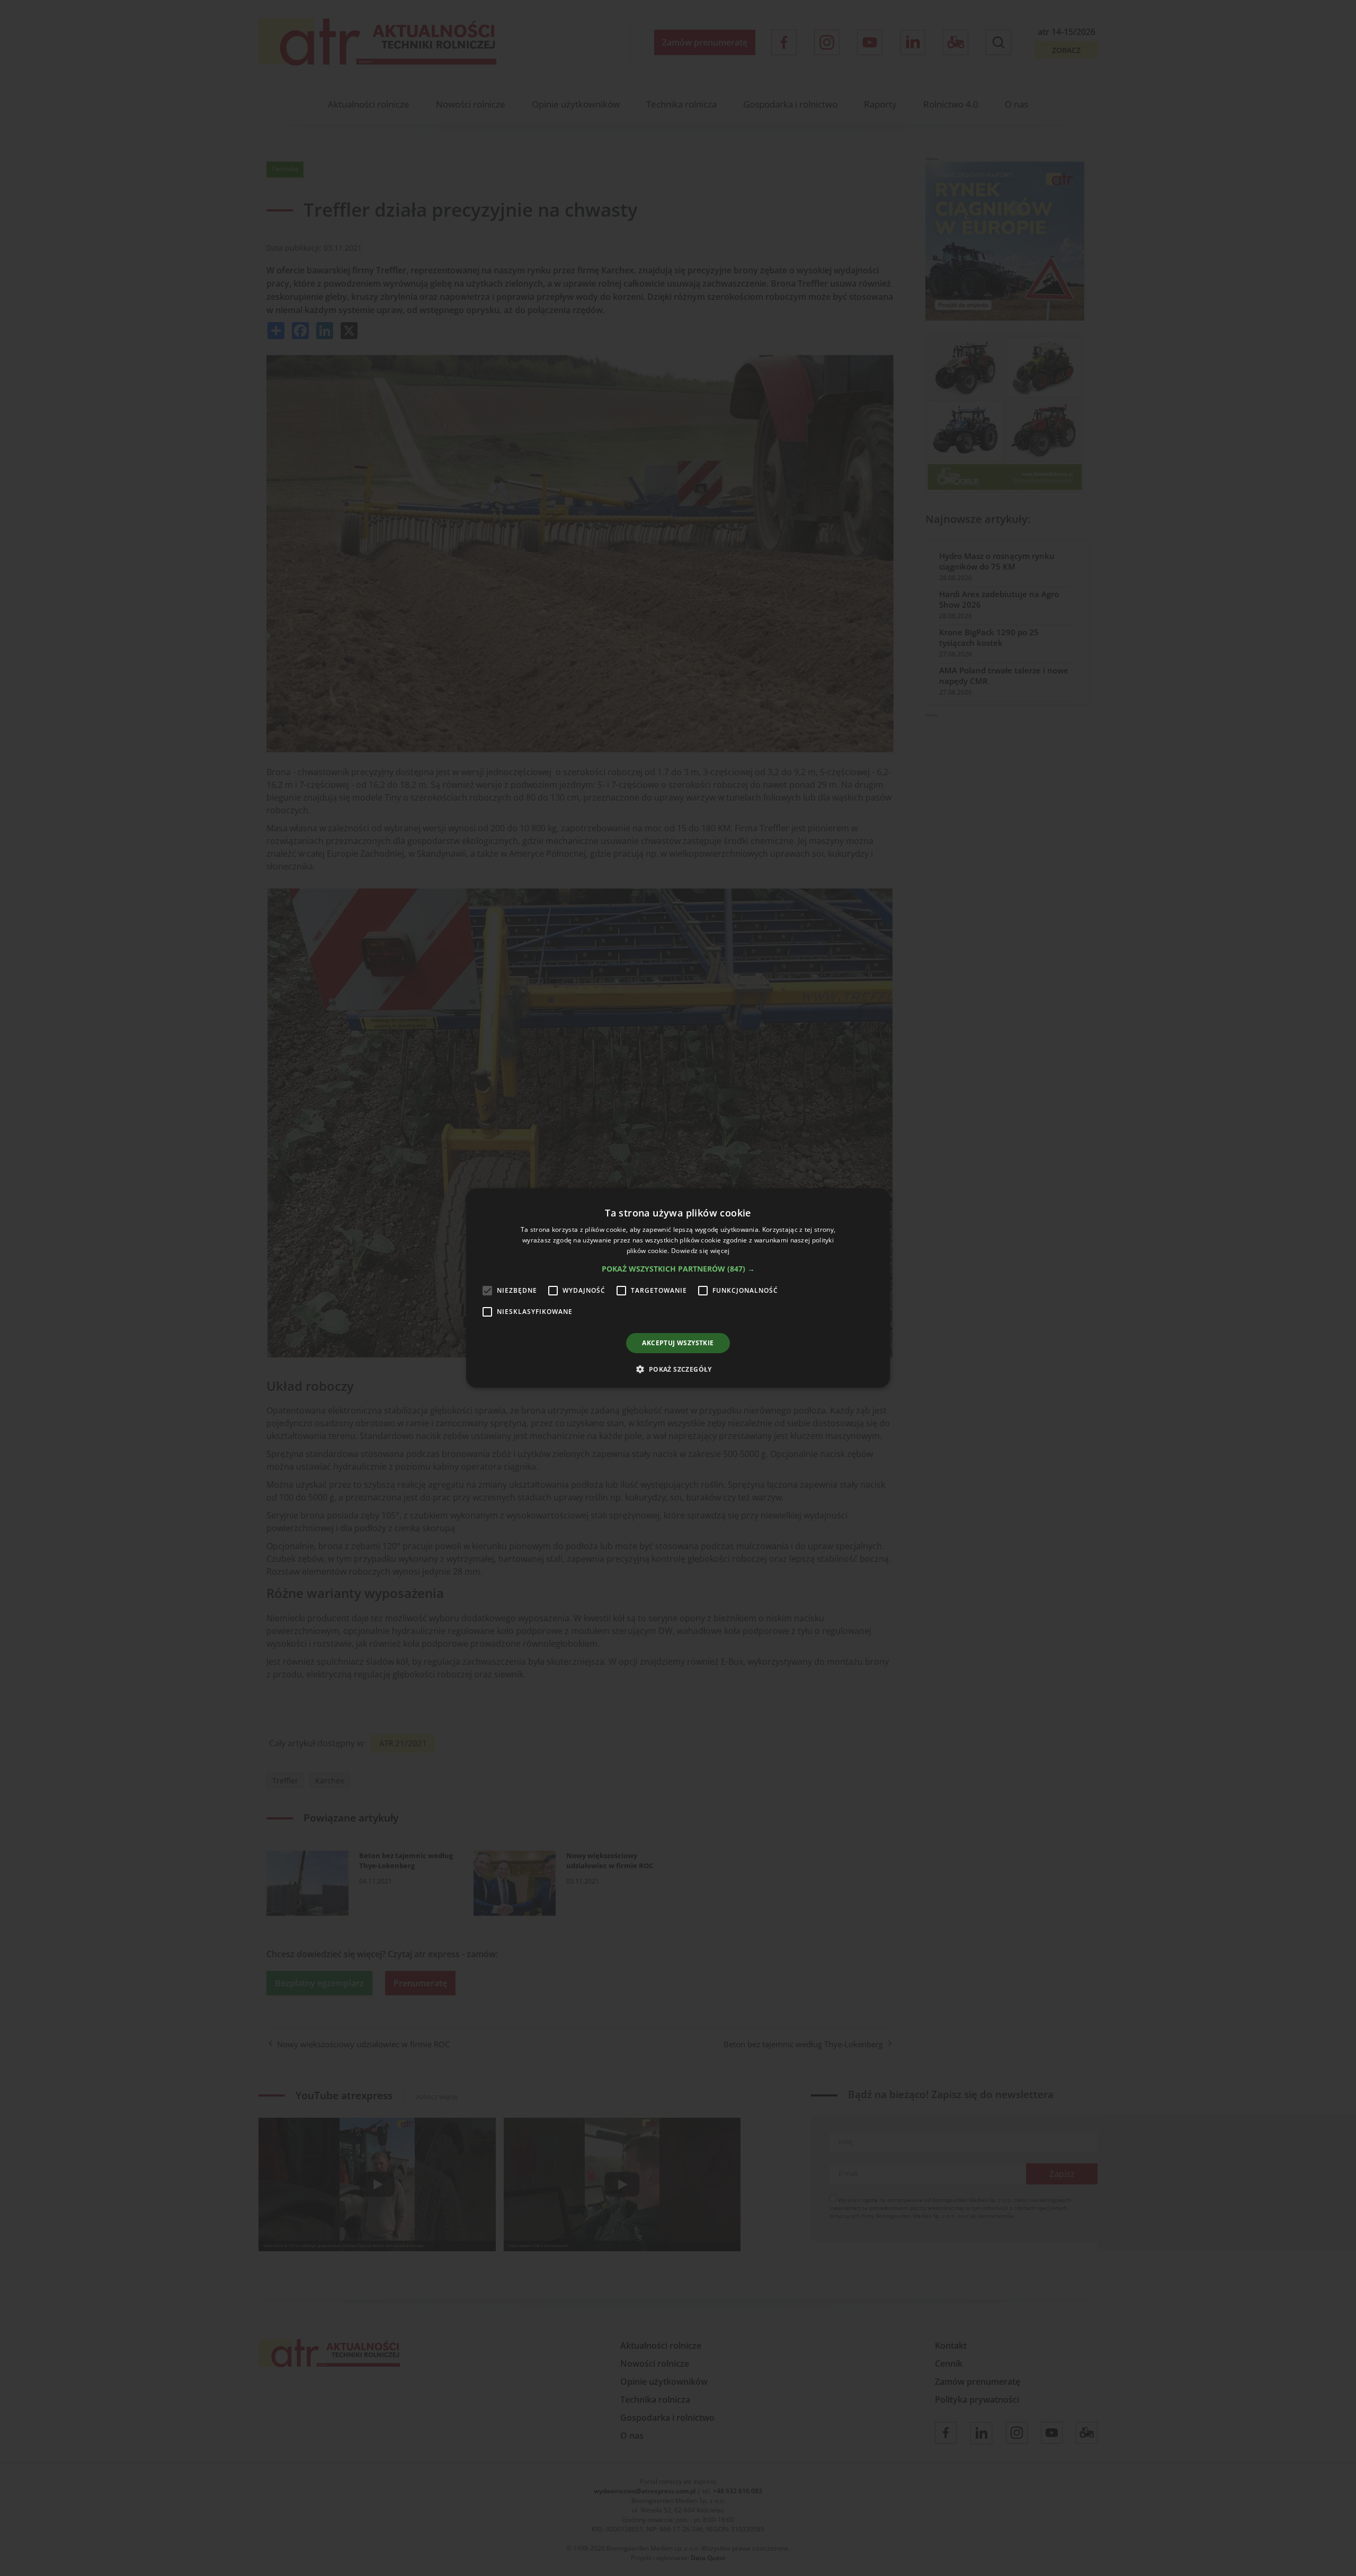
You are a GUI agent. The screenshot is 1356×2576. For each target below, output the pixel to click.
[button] (678, 1269)
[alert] (678, 1288)
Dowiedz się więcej (700, 1251)
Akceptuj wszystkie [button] (678, 1343)
